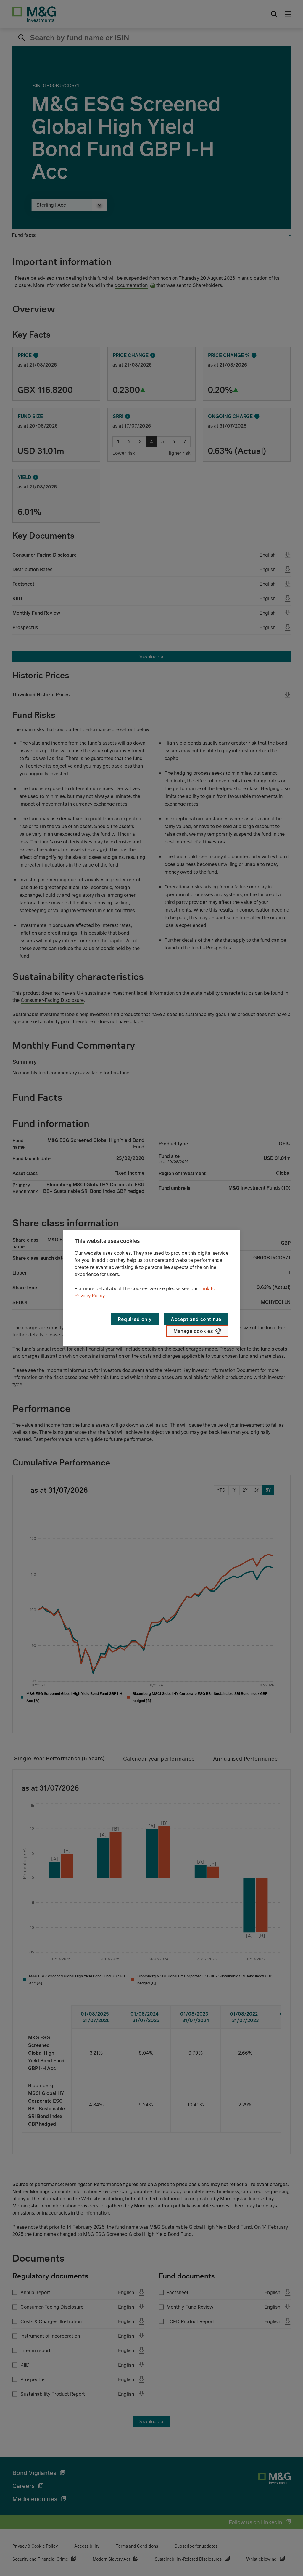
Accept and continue (196, 1319)
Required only (135, 1319)
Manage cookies (193, 1331)
